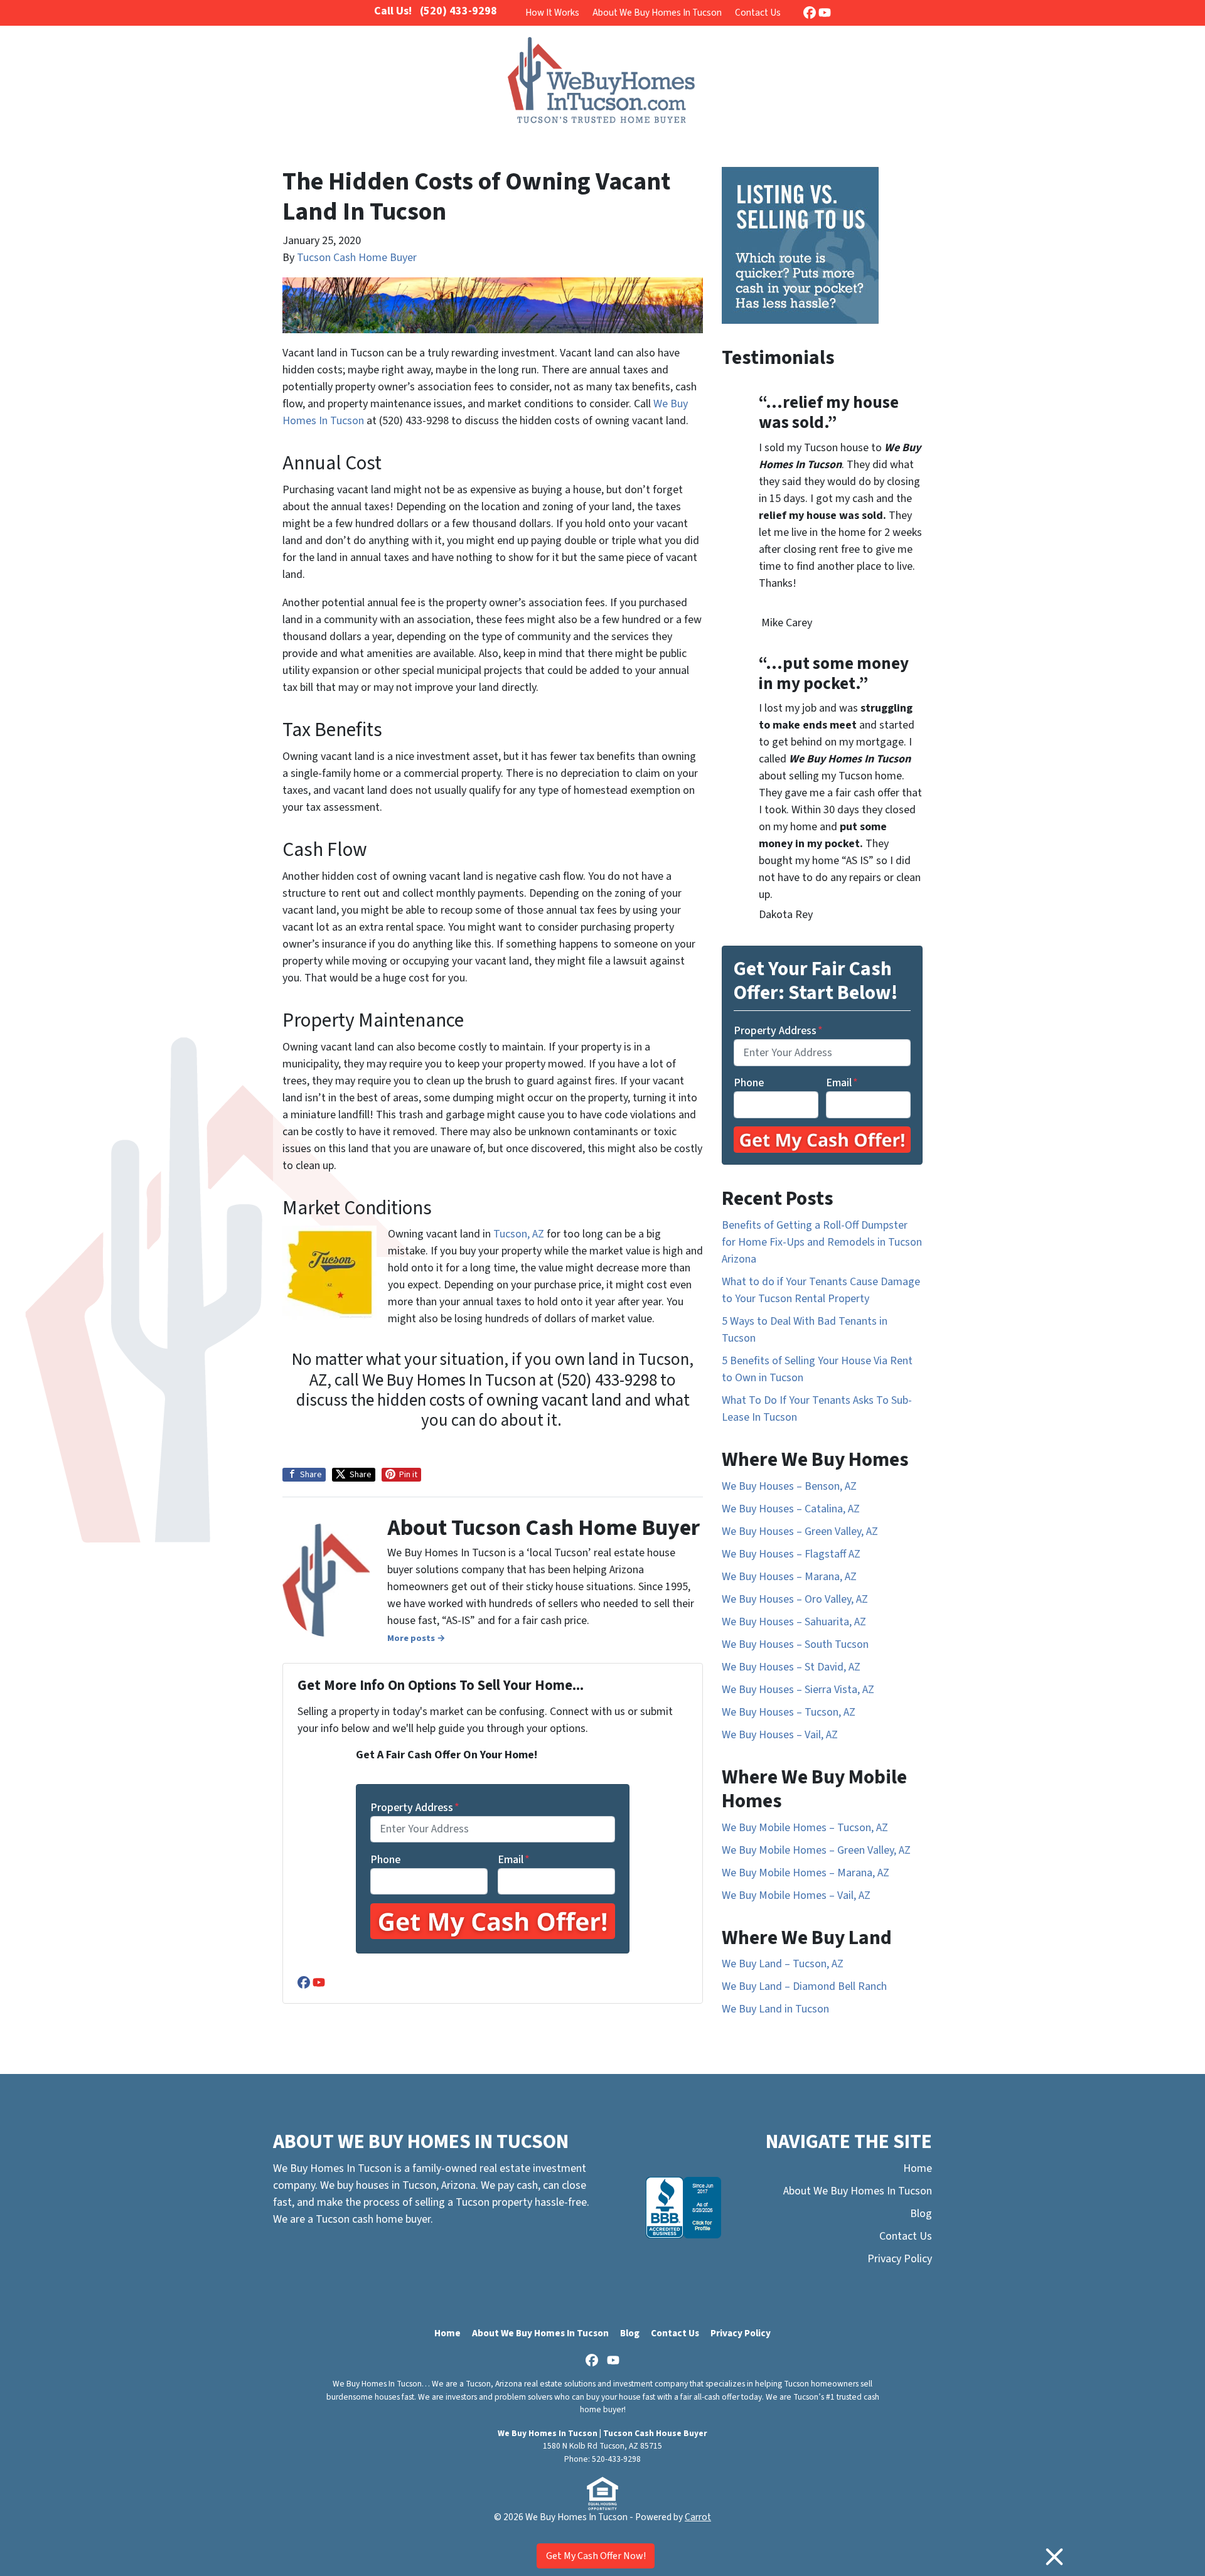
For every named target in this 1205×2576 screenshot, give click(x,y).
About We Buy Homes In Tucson (657, 13)
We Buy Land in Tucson (775, 2009)
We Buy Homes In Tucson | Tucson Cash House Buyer (602, 2433)
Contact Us (758, 13)
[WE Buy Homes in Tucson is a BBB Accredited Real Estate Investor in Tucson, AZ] (683, 2208)
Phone (385, 1860)
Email (514, 1860)
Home (918, 2168)
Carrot (698, 2517)
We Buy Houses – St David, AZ (791, 1667)
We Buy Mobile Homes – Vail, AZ (796, 1895)
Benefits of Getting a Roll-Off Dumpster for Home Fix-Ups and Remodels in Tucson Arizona (822, 1242)
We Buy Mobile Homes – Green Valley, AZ (816, 1850)
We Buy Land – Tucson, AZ (783, 1964)
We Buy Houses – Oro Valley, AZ (795, 1599)
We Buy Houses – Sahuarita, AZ (794, 1622)
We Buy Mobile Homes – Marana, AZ (806, 1873)
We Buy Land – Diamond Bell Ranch (804, 1986)
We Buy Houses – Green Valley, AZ (800, 1531)
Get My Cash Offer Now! (596, 2556)
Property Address (415, 1808)
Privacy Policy (900, 2259)
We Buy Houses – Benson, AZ (789, 1486)
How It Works (552, 13)
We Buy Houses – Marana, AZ (789, 1577)
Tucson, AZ (519, 1234)
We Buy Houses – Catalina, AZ (791, 1509)
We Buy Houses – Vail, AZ (780, 1735)
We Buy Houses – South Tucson (795, 1644)
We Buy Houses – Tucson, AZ (789, 1712)
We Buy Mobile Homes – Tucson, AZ (805, 1828)
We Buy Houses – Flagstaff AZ (791, 1554)
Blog (921, 2214)
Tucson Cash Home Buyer (357, 258)
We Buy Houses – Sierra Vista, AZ (798, 1690)
